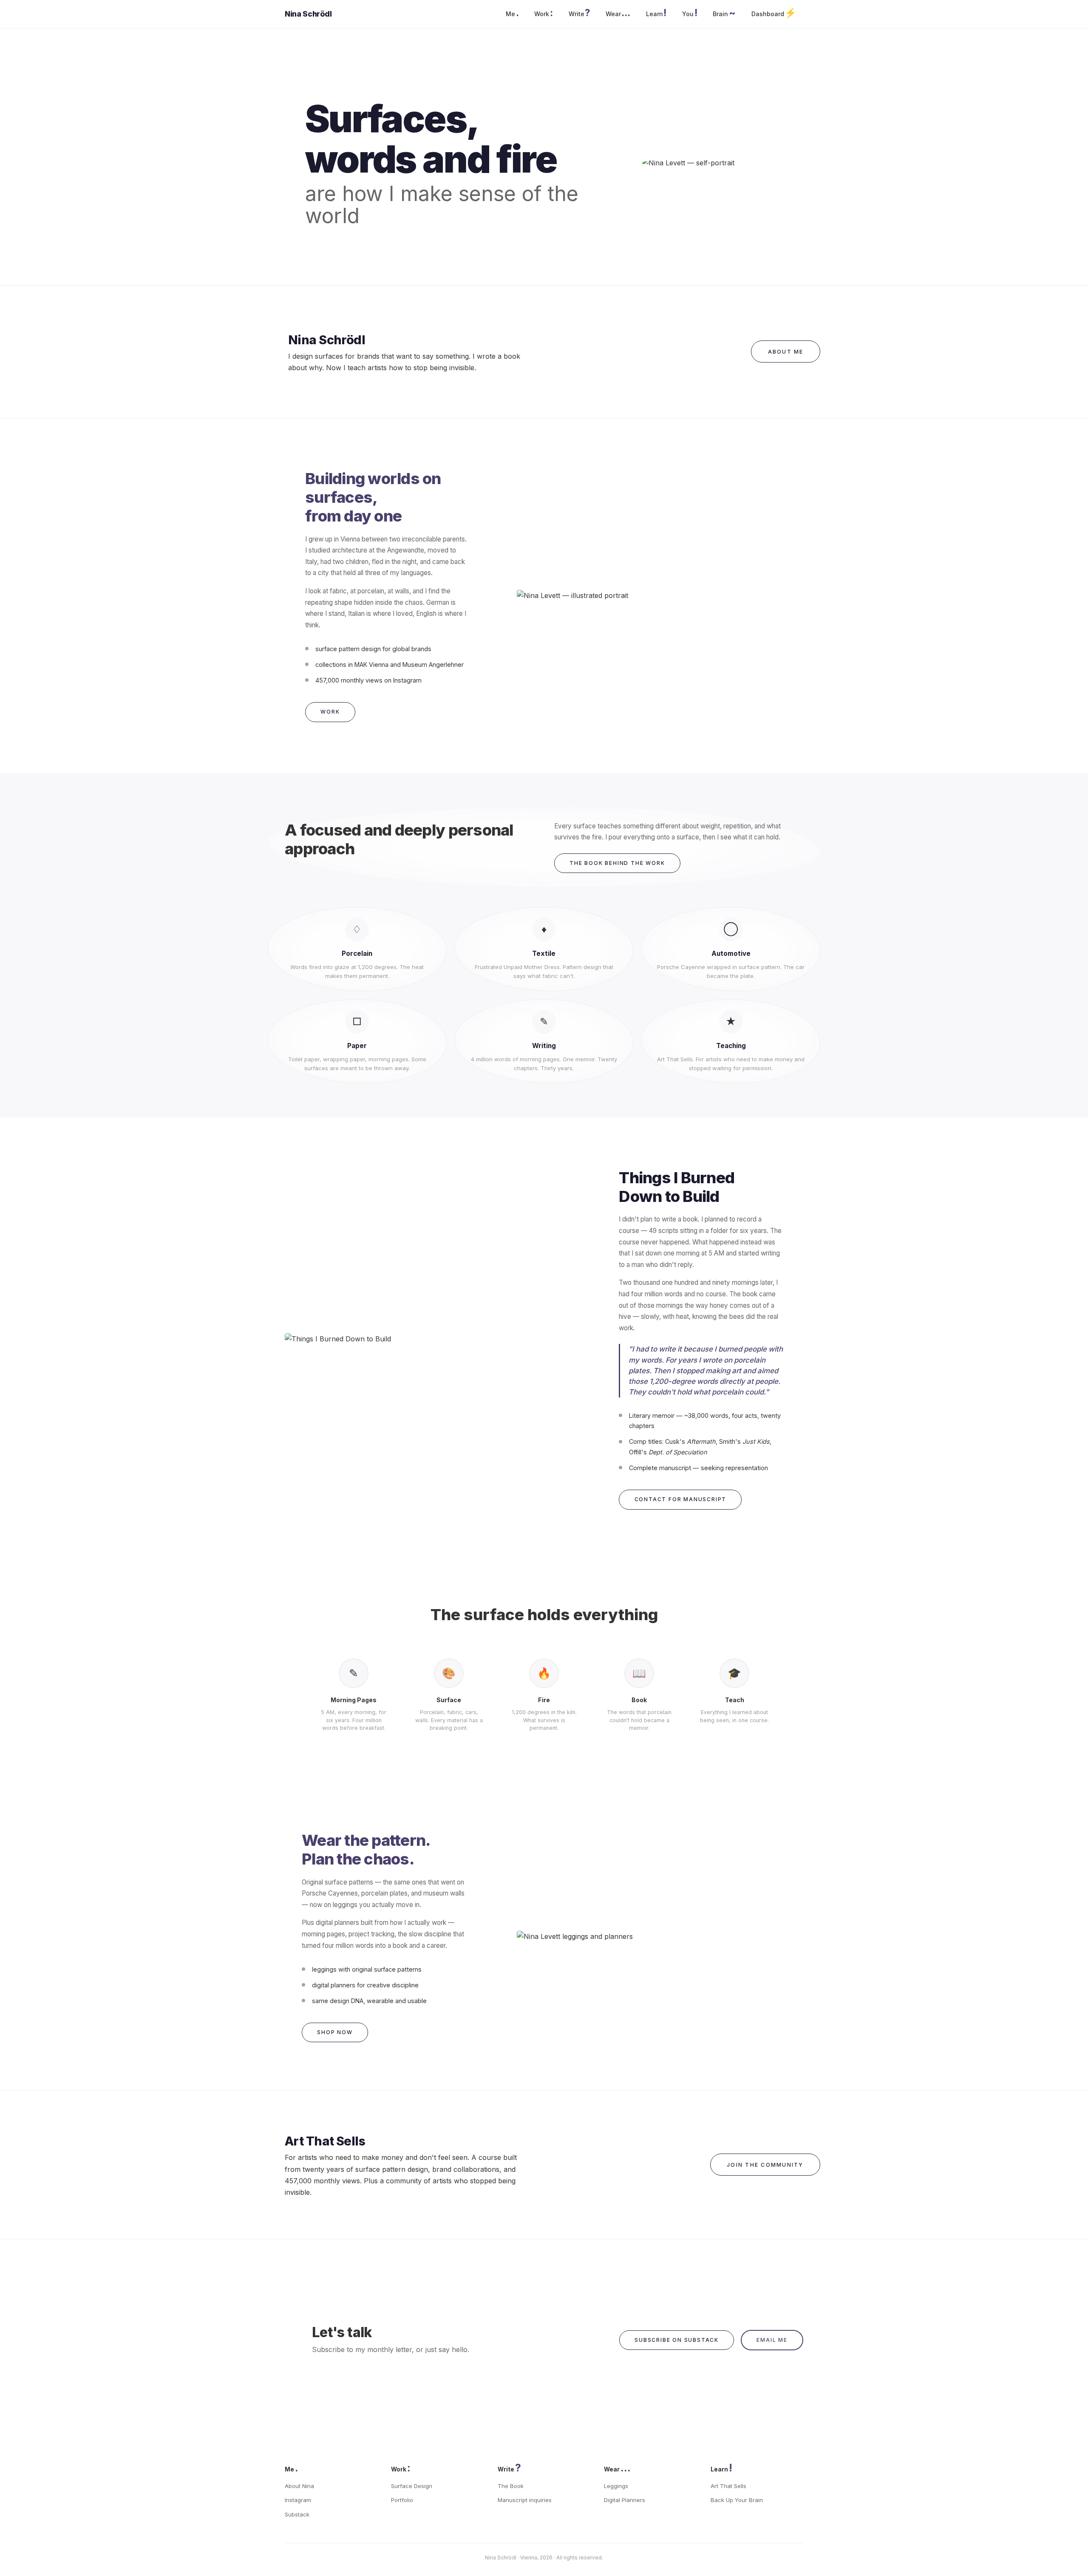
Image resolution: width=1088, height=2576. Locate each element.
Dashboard (774, 13)
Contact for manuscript (681, 1499)
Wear (618, 13)
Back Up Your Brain (737, 2500)
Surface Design (412, 2486)
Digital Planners (625, 2500)
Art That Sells (728, 2486)
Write (579, 13)
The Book (511, 2486)
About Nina (299, 2486)
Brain (724, 13)
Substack (297, 2514)
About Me (786, 352)
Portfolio (402, 2500)
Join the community (765, 2165)
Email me (772, 2340)
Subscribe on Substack (677, 2340)
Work (543, 13)
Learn (656, 13)
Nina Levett (305, 14)
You (690, 13)
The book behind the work (617, 863)
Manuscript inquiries (525, 2500)
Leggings (616, 2486)
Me (512, 13)
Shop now (335, 2032)
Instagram (298, 2500)
